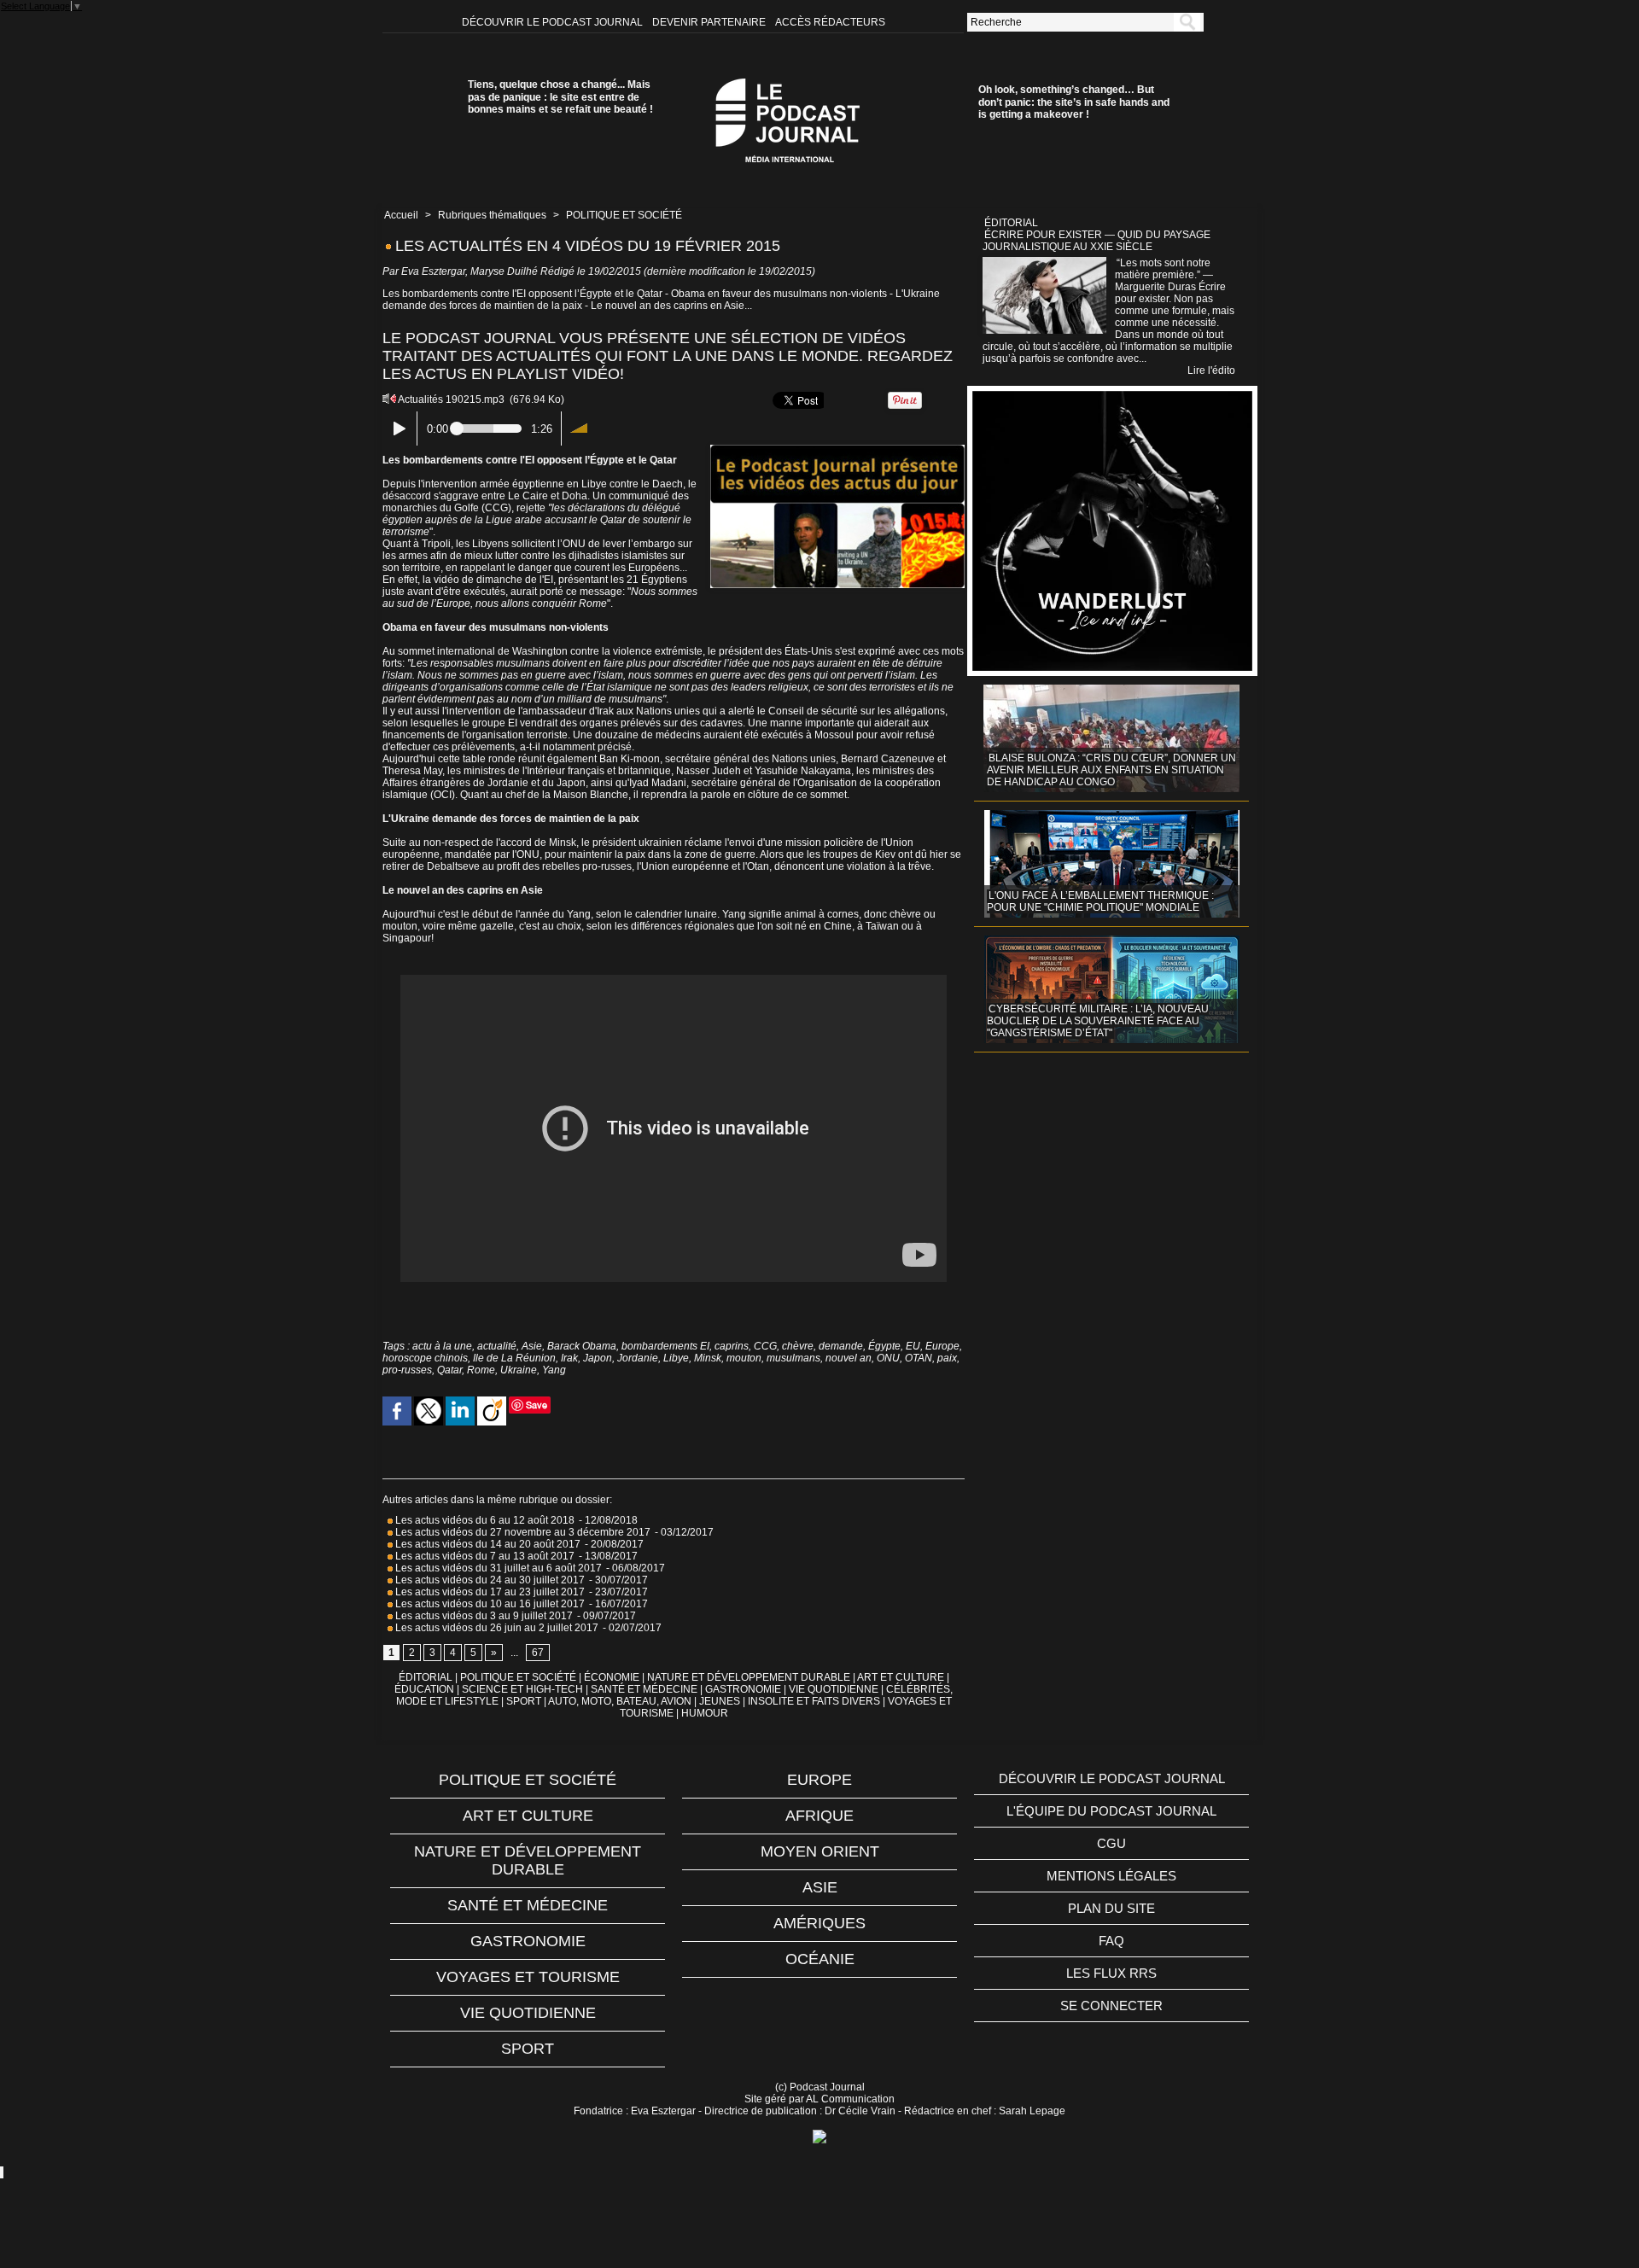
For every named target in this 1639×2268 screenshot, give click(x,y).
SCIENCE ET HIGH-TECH (524, 1689)
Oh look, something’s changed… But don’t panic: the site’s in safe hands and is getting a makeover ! (1074, 102)
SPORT (524, 1701)
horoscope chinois (425, 1358)
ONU (888, 1358)
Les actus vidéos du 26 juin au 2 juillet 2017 (496, 1628)
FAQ (1111, 1941)
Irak (569, 1358)
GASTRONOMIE (743, 1689)
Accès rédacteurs (830, 22)
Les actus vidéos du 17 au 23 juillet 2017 (489, 1592)
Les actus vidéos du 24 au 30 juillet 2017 (489, 1580)
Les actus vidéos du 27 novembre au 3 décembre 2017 (522, 1532)
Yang (554, 1370)
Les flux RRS (1111, 1973)
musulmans (793, 1358)
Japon (598, 1358)
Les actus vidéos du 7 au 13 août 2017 (484, 1556)
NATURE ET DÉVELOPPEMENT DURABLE (749, 1677)
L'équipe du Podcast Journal (1111, 1811)
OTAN (919, 1358)
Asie (532, 1346)
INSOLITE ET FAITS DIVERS (814, 1701)
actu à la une (442, 1346)
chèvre (798, 1346)
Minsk (708, 1358)
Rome (481, 1370)
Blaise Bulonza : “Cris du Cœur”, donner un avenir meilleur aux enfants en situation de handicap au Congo (1111, 770)
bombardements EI (665, 1346)
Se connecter (1111, 2006)
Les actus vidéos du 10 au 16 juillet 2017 (489, 1604)
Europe (942, 1346)
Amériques (819, 1923)
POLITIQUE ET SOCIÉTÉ (624, 215)
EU (913, 1346)
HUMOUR (705, 1713)
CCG (765, 1346)
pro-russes (407, 1370)
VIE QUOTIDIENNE (834, 1689)
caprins (732, 1346)
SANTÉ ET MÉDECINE (644, 1689)
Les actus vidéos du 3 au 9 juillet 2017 (483, 1616)
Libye (676, 1358)
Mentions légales (1111, 1876)
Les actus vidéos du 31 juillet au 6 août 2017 (497, 1568)
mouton (744, 1358)
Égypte (884, 1346)
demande (841, 1346)
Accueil (401, 215)
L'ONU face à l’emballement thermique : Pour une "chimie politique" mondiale (1100, 901)
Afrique (819, 1816)
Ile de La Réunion (514, 1358)
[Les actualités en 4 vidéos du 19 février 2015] (837, 450)
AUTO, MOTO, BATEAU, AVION (620, 1701)
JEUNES (720, 1701)
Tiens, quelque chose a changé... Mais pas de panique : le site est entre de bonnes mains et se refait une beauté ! (560, 97)
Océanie (820, 1959)
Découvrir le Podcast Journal (554, 22)
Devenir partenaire (710, 22)
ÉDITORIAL (426, 1677)
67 (538, 1653)
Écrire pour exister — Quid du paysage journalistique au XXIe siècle (1097, 241)
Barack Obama (582, 1346)
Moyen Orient (820, 1851)
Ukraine (519, 1370)
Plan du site (1111, 1908)
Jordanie (638, 1358)
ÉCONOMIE (612, 1677)
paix (947, 1358)
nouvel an (849, 1358)
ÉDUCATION (424, 1689)
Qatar (449, 1370)
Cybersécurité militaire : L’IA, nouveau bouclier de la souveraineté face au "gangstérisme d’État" (1098, 1021)
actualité (497, 1346)
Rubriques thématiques (492, 215)
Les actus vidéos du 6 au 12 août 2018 (484, 1520)
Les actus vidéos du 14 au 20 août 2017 (487, 1544)
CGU (1111, 1843)
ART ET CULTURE (901, 1677)
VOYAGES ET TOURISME (528, 1977)
